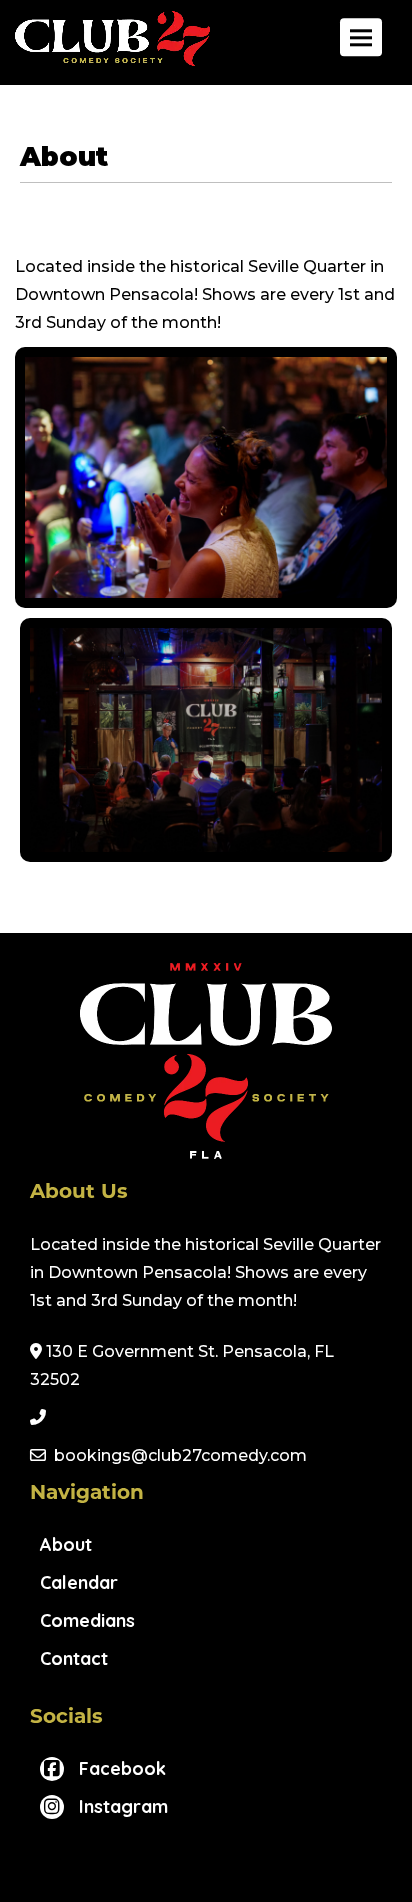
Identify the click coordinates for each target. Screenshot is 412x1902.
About (66, 1544)
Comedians (87, 1620)
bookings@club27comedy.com (180, 1455)
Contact (74, 1658)
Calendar (79, 1582)
